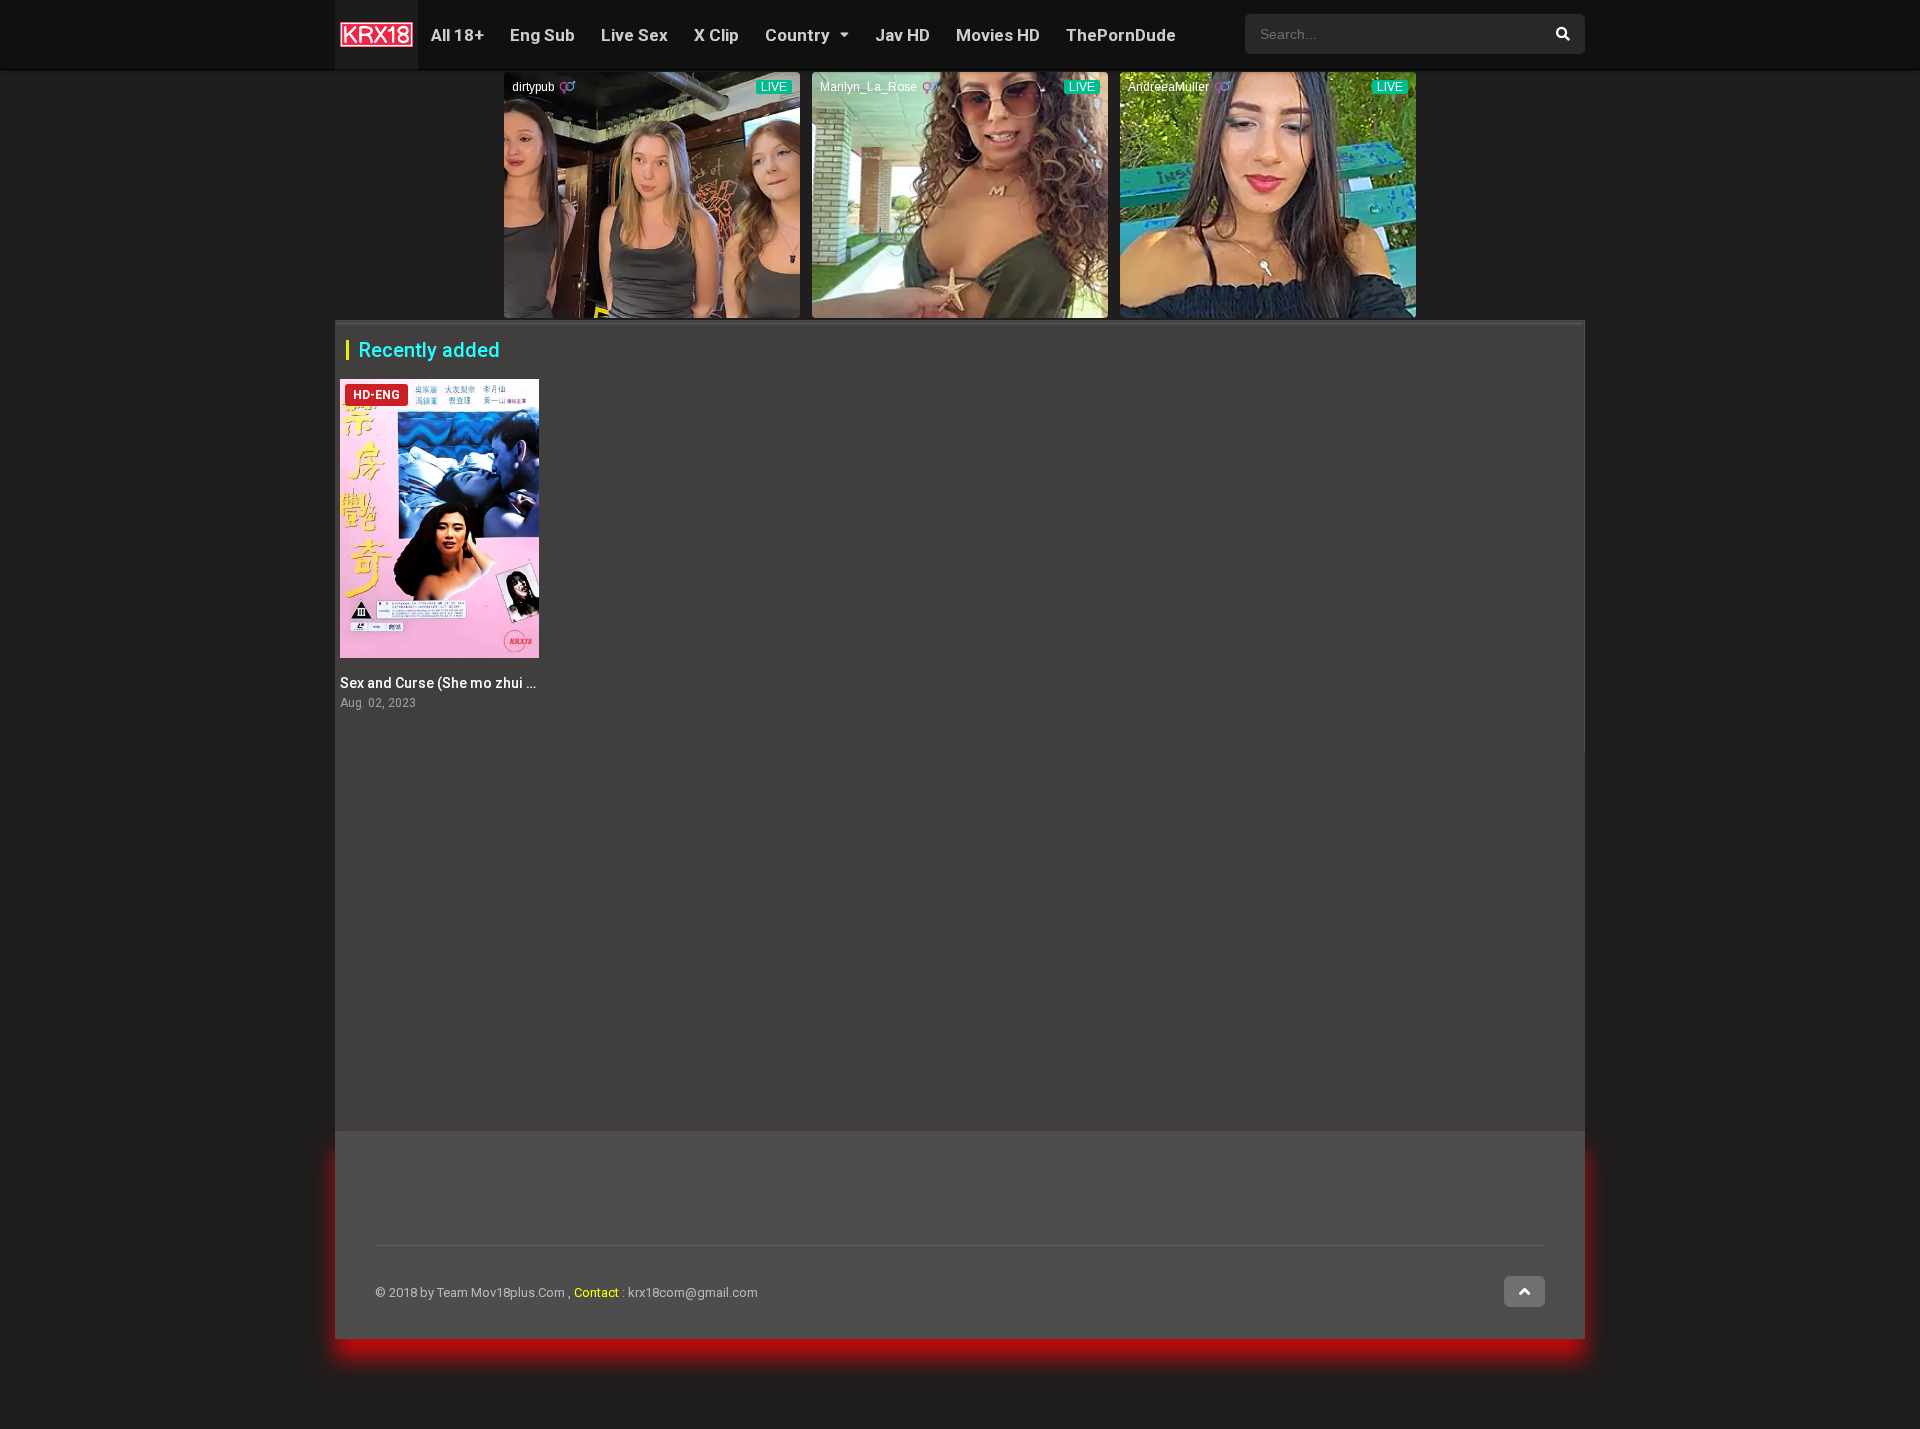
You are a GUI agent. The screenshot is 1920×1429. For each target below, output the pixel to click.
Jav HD (902, 35)
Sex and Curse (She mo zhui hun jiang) (465, 683)
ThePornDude (1121, 35)
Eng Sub (542, 35)
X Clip (716, 35)
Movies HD (998, 35)
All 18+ (457, 35)
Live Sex (634, 35)
